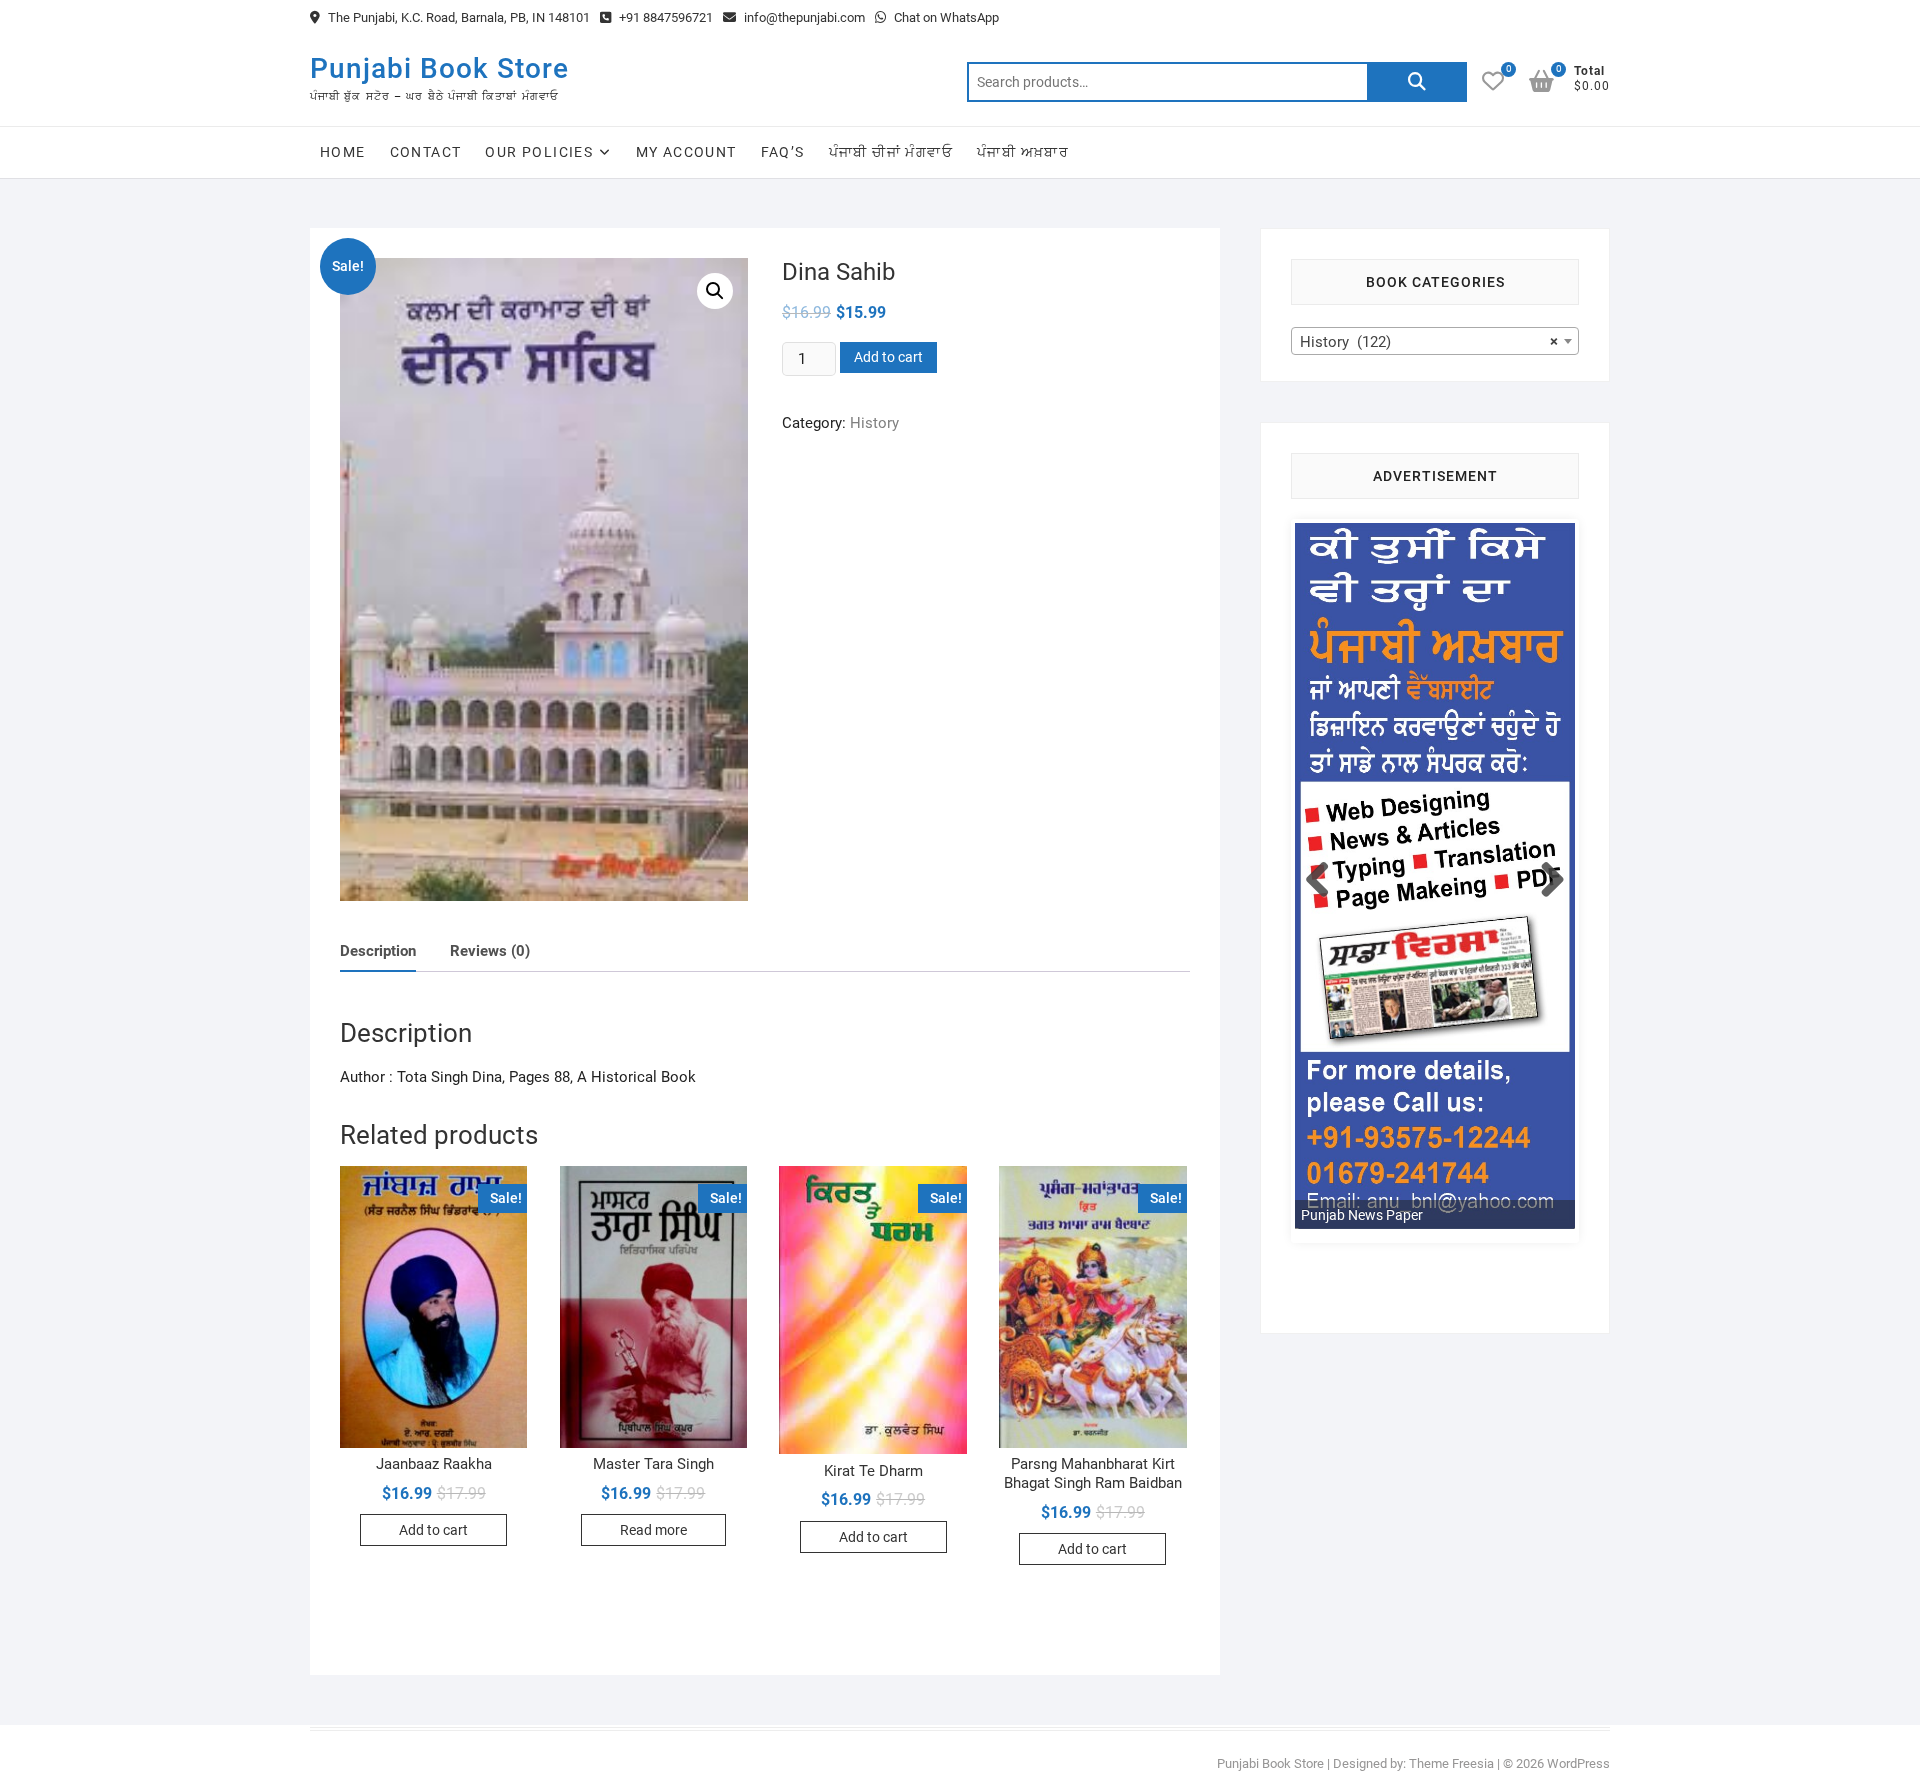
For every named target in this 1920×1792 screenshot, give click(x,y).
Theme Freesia (1451, 1763)
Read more (653, 1530)
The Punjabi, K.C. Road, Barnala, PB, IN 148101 (457, 17)
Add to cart (888, 357)
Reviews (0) (490, 951)
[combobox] (1435, 341)
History (874, 423)
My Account (686, 152)
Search (1417, 82)
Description (378, 951)
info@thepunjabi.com (803, 17)
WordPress (1578, 1763)
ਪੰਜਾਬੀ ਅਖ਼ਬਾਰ (1023, 152)
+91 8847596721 (664, 17)
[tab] (378, 951)
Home (343, 152)
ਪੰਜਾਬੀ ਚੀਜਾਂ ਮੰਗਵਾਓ (891, 152)
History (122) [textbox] (1429, 342)
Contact (426, 152)
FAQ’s (783, 152)
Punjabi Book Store (439, 68)
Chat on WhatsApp (945, 17)
